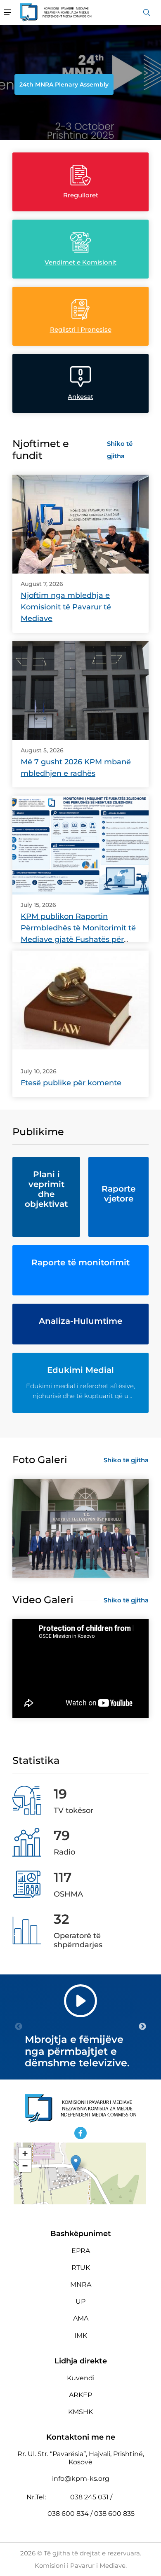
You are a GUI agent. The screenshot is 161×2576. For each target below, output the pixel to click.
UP (80, 2301)
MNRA (81, 2284)
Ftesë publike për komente (71, 1083)
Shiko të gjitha (120, 450)
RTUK (81, 2268)
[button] (76, 2163)
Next (142, 2027)
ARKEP (80, 2395)
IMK (81, 2336)
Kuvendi (81, 2378)
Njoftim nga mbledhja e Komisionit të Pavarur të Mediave (66, 607)
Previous (19, 2027)
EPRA (81, 2251)
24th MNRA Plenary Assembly (64, 84)
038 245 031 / (91, 2497)
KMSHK (80, 2412)
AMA (81, 2318)
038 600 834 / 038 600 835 (91, 2514)
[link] (80, 524)
